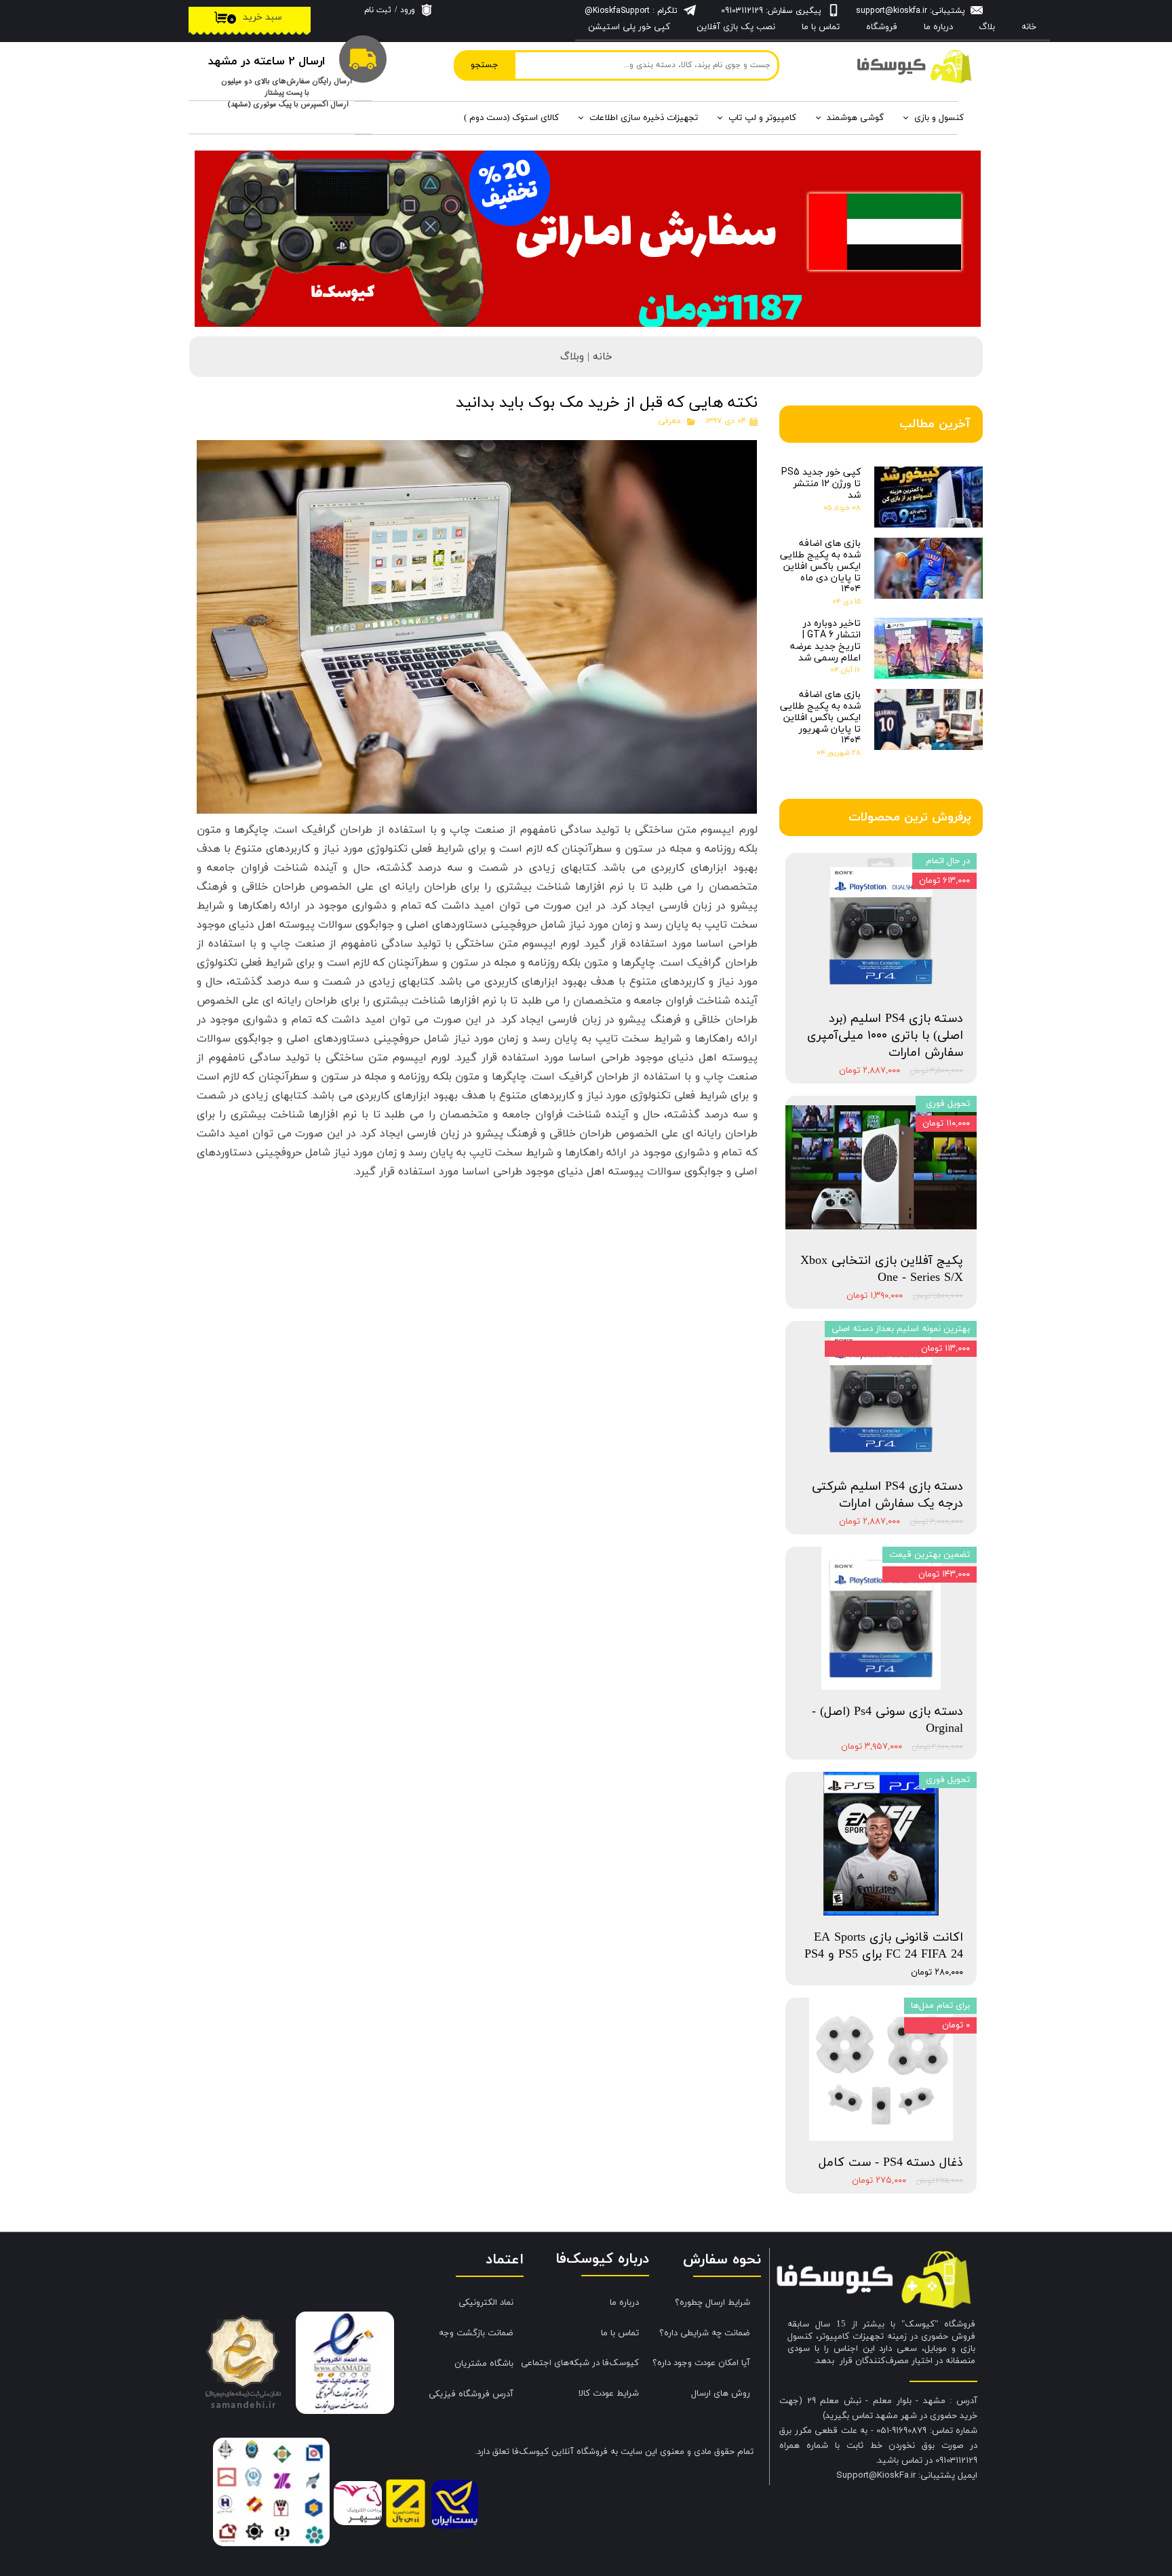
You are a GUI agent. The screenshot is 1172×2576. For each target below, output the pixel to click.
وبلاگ (572, 357)
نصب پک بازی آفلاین (736, 27)
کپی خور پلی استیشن (629, 27)
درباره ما (624, 2303)
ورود (408, 10)
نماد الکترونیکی (486, 2303)
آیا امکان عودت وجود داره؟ (701, 2363)
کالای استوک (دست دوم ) (511, 118)
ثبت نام (378, 10)
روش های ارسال (721, 2394)
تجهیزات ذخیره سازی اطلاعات (644, 118)
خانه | (598, 357)
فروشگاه (882, 27)
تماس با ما (821, 27)
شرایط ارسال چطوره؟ (712, 2303)
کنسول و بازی (939, 118)
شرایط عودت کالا (609, 2394)
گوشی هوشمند (855, 118)
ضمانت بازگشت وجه (476, 2333)
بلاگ (987, 27)
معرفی (670, 421)
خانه (1029, 27)
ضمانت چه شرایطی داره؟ (705, 2333)
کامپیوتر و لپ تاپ (762, 118)
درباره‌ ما (938, 27)
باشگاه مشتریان (484, 2364)
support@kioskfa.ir (892, 11)
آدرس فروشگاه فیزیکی (471, 2394)
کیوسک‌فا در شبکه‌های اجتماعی (585, 2363)
